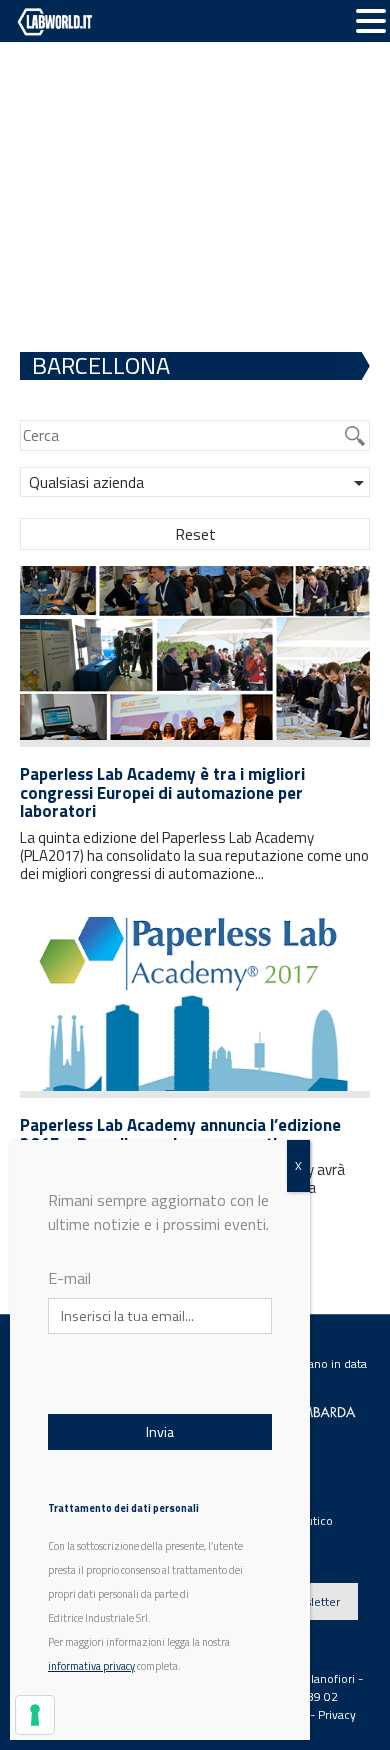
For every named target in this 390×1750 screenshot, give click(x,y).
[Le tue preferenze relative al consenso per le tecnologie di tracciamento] (35, 1715)
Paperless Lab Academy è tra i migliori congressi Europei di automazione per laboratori (162, 792)
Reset (195, 534)
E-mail (69, 1278)
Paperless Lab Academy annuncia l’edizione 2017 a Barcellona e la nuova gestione (180, 1134)
